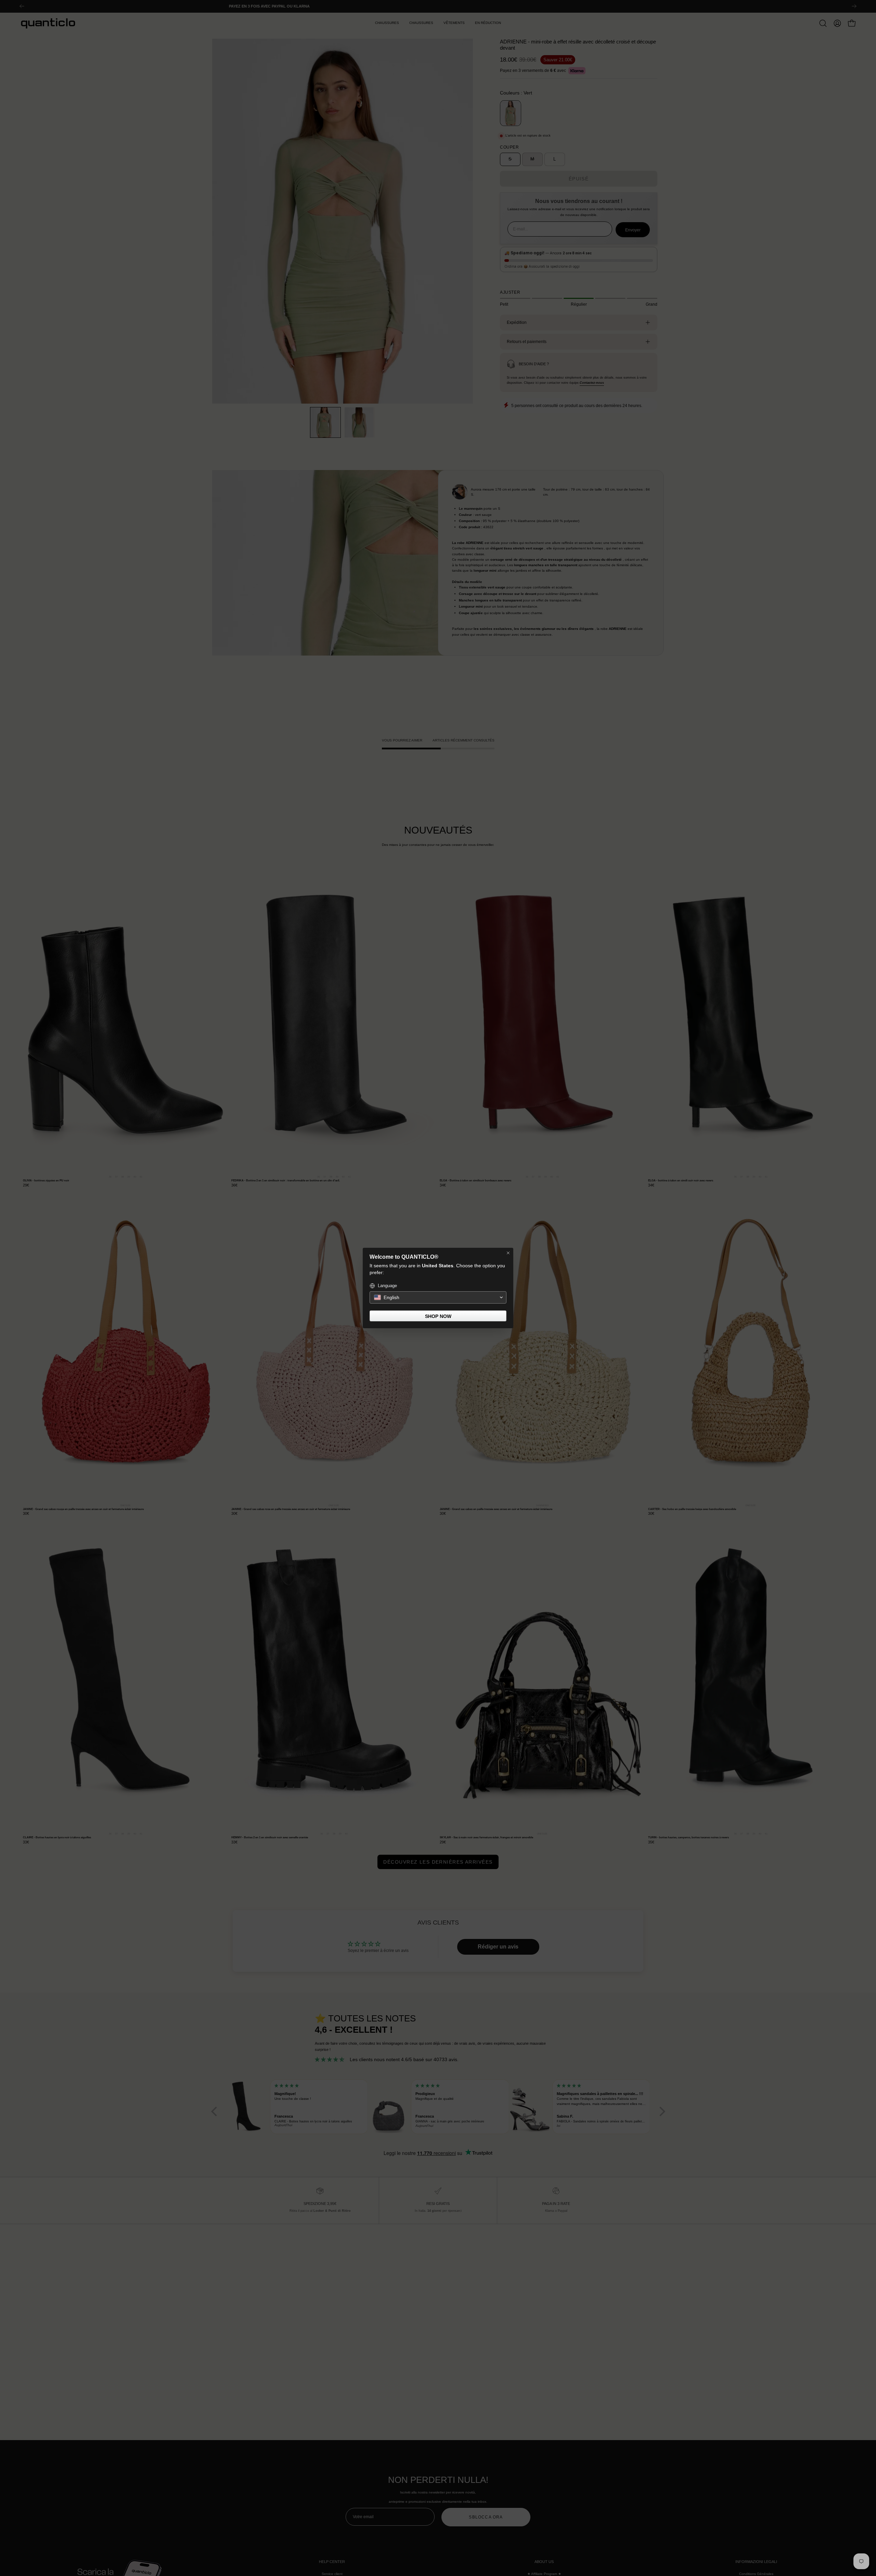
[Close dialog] (508, 1253)
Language (387, 1286)
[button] (438, 1297)
